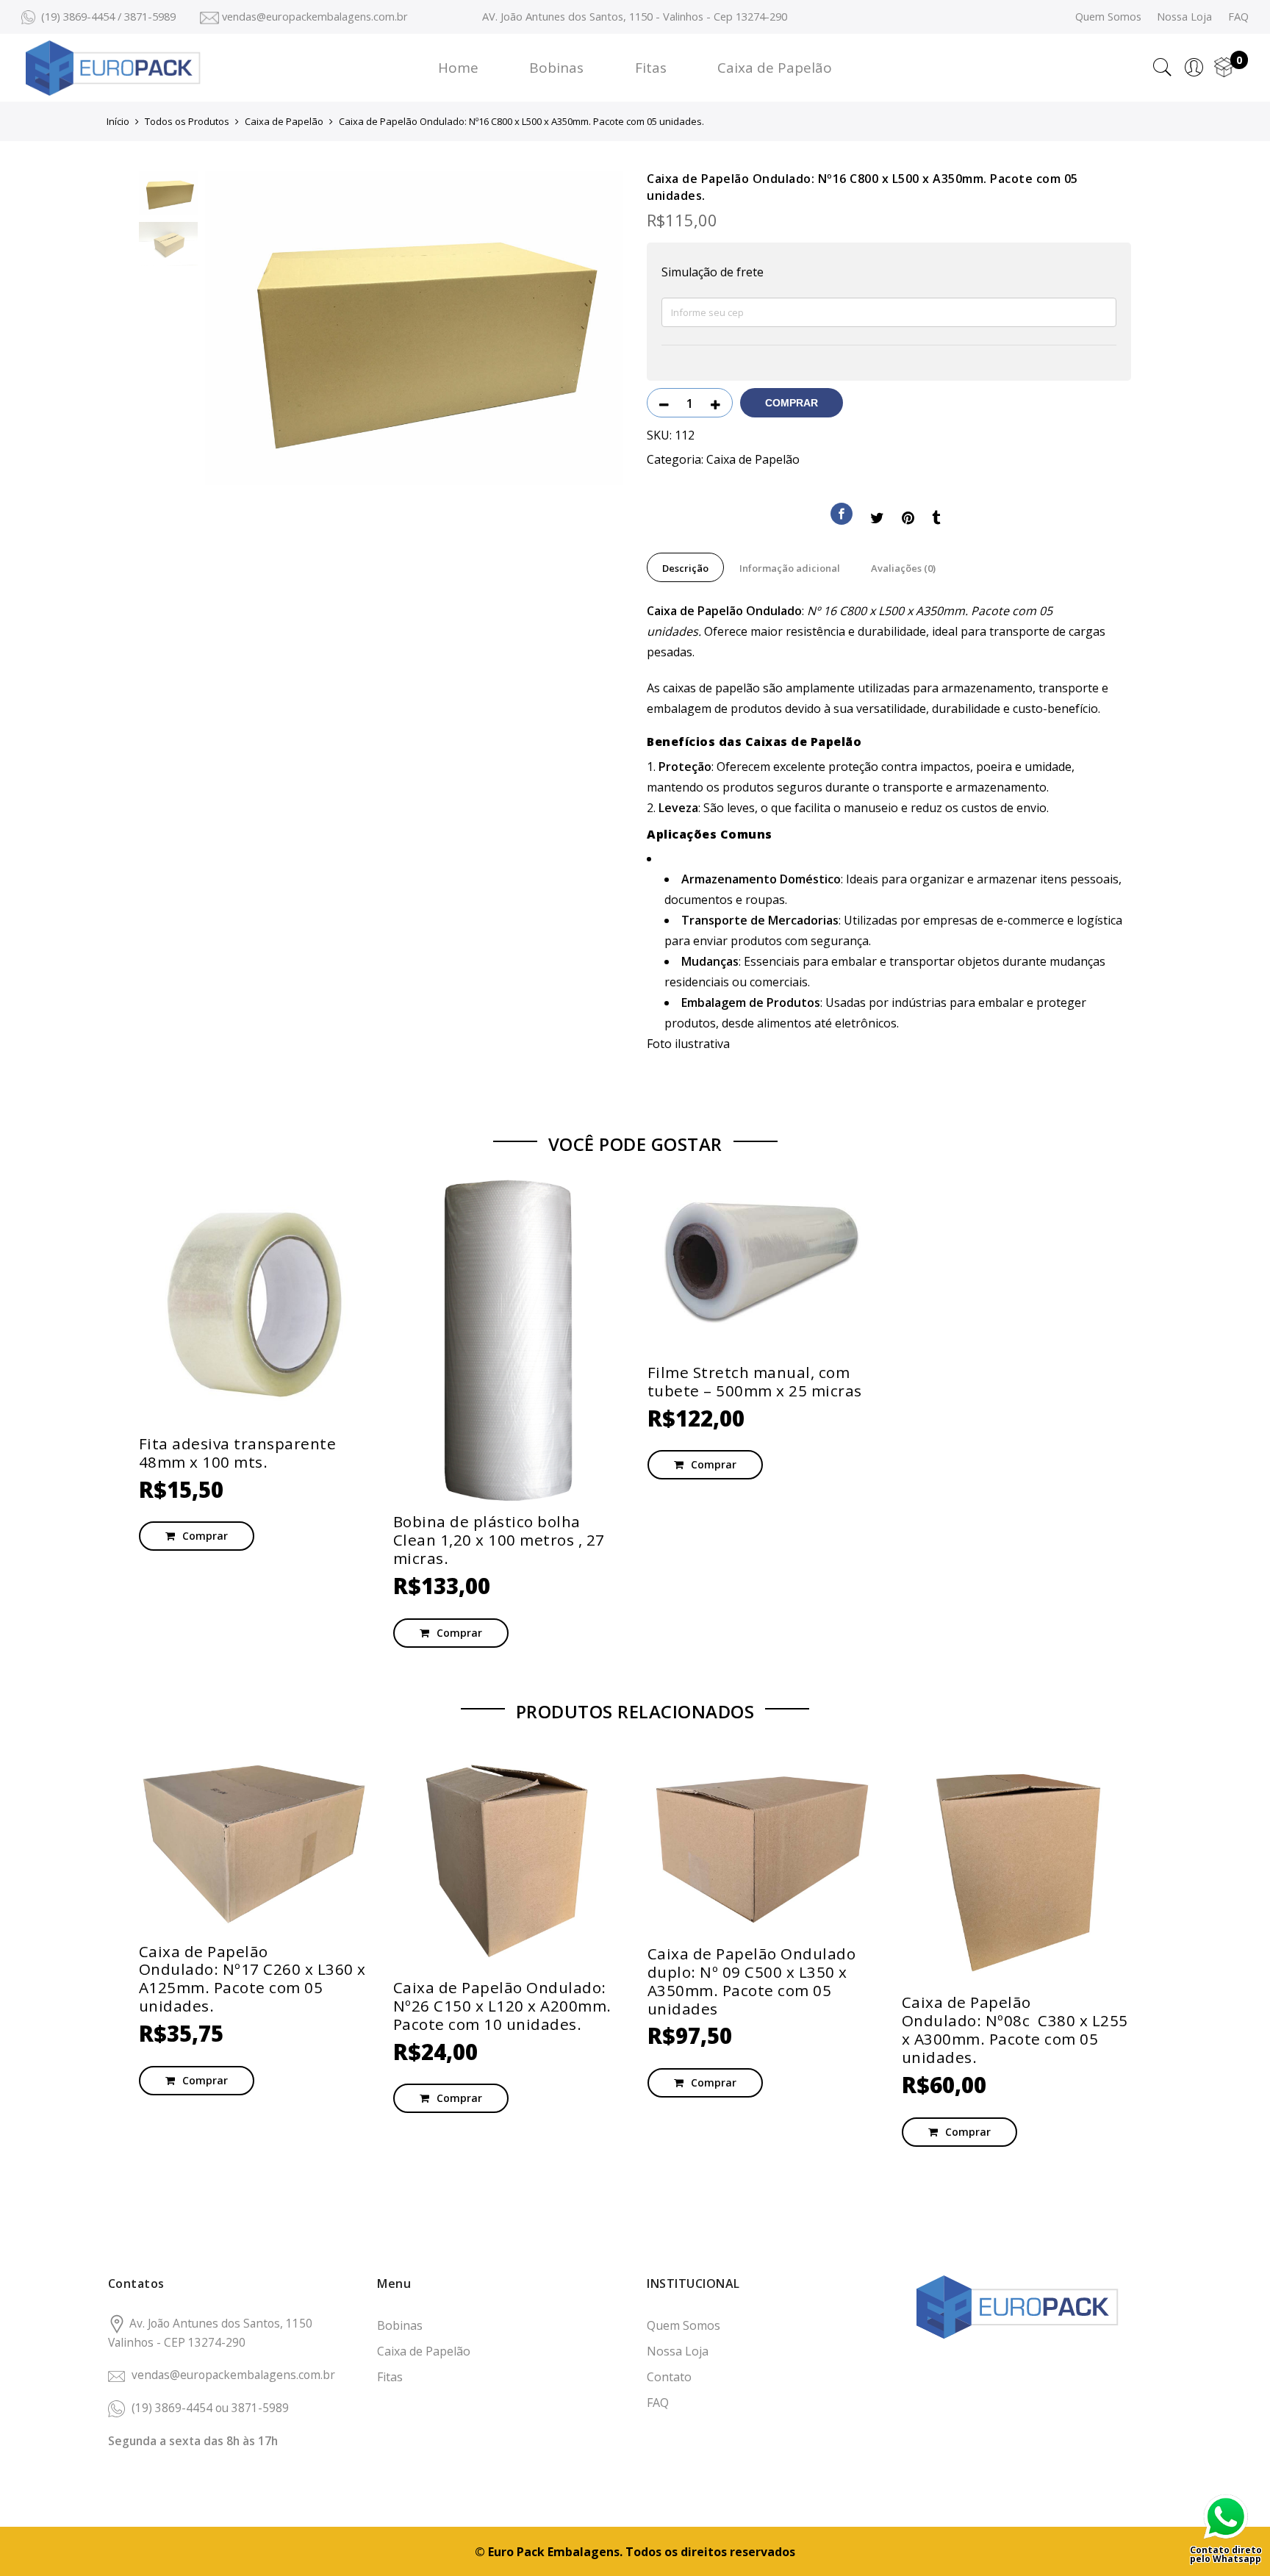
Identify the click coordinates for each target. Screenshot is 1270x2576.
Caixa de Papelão (775, 68)
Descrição (685, 568)
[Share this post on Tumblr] (936, 520)
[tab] (685, 567)
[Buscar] (1162, 68)
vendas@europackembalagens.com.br (233, 2375)
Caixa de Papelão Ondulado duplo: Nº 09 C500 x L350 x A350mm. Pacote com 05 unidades (752, 1981)
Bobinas (556, 68)
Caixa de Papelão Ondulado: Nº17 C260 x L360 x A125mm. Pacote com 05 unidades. (252, 1979)
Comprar (792, 403)
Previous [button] (241, 328)
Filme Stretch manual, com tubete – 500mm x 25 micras (755, 1381)
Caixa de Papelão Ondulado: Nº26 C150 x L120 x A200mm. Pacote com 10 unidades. (502, 2006)
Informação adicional (790, 568)
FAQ (1238, 16)
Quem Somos (1108, 16)
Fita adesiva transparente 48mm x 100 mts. (238, 1453)
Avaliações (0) (903, 568)
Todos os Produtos (187, 121)
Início (118, 121)
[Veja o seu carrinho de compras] (1224, 68)
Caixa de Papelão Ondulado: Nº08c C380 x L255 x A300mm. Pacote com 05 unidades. (1015, 2030)
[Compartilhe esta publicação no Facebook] (842, 517)
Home (458, 68)
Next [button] (598, 328)
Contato (669, 2377)
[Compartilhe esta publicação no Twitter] (877, 520)
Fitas (651, 68)
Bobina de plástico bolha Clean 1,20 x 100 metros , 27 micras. (499, 1540)
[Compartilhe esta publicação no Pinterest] (908, 520)
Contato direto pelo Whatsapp (1226, 2553)
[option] (415, 328)
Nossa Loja (1184, 16)
